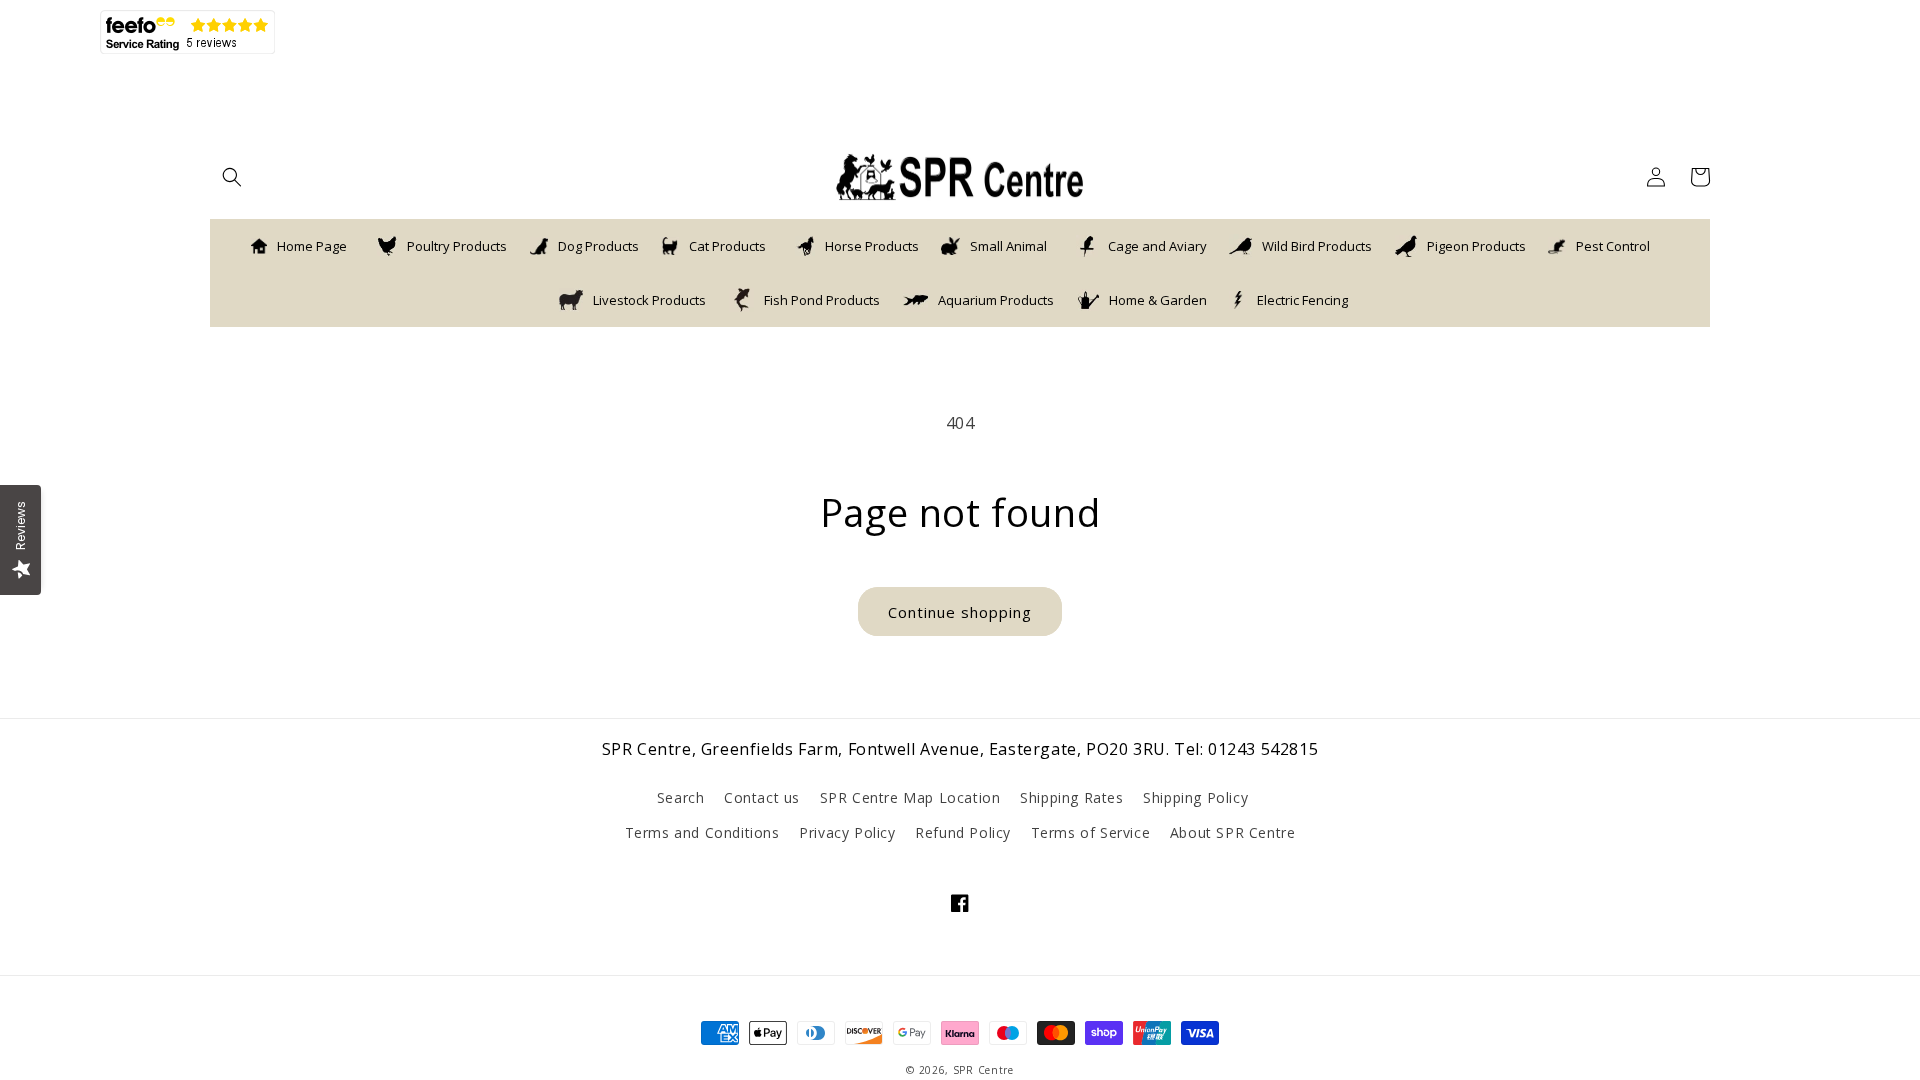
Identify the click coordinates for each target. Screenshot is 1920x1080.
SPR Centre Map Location (910, 797)
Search (681, 797)
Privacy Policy (847, 832)
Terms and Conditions (702, 832)
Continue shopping (960, 612)
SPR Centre (983, 1070)
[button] (232, 177)
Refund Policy (963, 832)
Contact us (762, 797)
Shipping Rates (1071, 797)
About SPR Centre (1233, 832)
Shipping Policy (1195, 797)
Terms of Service (1091, 832)
